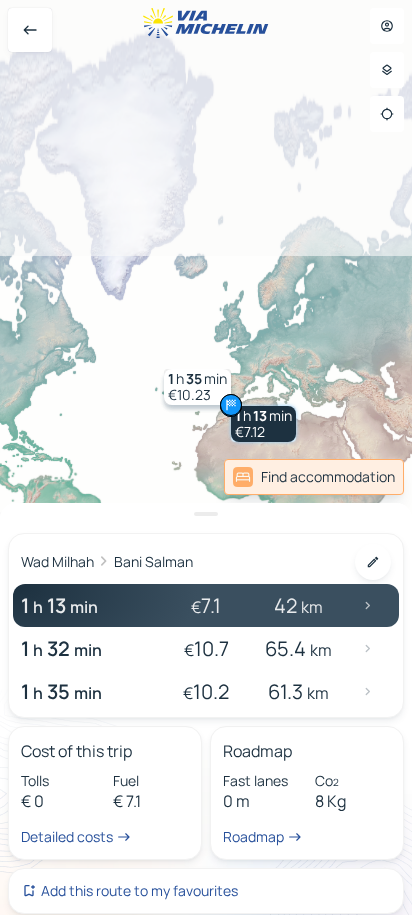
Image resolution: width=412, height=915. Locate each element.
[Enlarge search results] (206, 514)
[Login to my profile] (387, 26)
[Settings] (387, 70)
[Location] (387, 114)
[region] (206, 457)
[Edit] (373, 562)
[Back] (30, 30)
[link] (314, 477)
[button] (263, 424)
